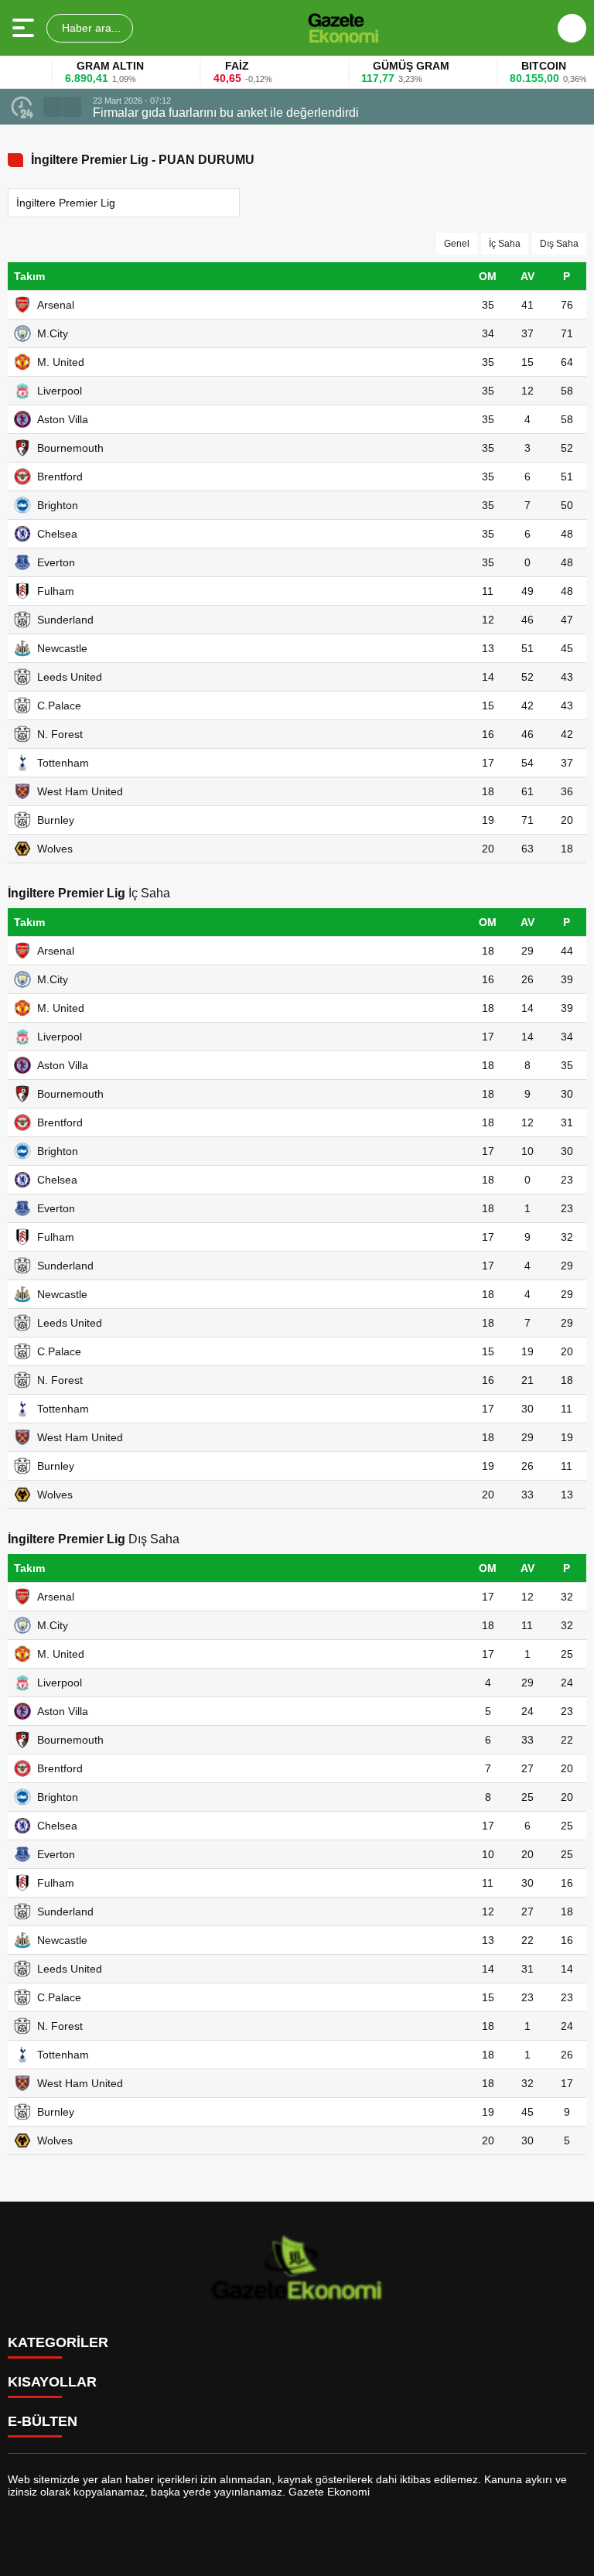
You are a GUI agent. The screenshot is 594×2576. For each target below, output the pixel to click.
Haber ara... (90, 28)
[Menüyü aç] (25, 28)
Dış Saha (559, 244)
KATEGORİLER (58, 2342)
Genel (457, 244)
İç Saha (505, 244)
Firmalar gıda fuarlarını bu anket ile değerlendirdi (226, 113)
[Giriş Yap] (572, 28)
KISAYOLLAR (52, 2382)
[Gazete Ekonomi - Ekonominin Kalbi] (343, 28)
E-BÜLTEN (43, 2421)
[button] (53, 107)
